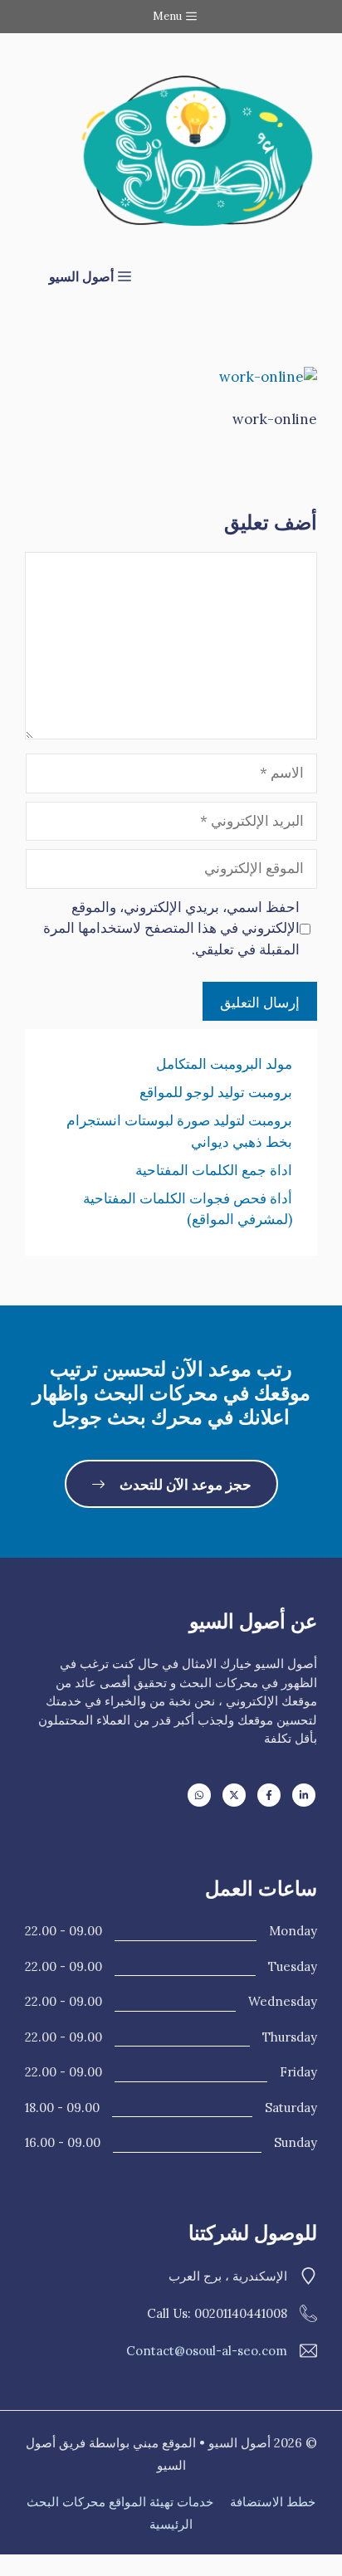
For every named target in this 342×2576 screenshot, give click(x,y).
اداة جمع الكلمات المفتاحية (214, 1170)
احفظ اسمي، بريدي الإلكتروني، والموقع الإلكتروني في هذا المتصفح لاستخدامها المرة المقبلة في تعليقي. (171, 928)
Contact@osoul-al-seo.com (207, 2351)
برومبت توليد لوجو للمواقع (216, 1092)
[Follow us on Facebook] (269, 1795)
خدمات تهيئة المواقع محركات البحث (120, 2502)
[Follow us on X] (234, 1795)
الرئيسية (171, 2524)
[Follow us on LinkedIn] (304, 1795)
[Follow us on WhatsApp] (199, 1795)
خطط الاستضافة (273, 2502)
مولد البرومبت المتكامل (224, 1064)
